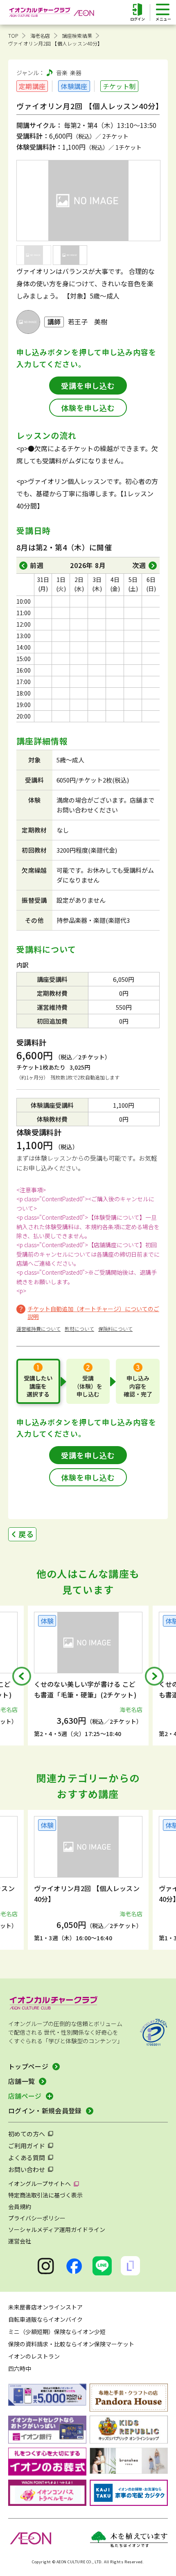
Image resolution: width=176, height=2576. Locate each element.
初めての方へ (27, 2134)
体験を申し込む (88, 408)
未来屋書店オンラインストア (45, 2307)
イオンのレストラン (34, 2356)
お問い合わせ (27, 2169)
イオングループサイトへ (39, 2184)
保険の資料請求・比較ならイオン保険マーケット (71, 2344)
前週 (37, 565)
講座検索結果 (77, 35)
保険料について (115, 1329)
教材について (79, 1329)
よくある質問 (27, 2157)
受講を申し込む (88, 386)
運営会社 (20, 2241)
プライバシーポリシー (37, 2218)
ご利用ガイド (27, 2146)
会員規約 (20, 2206)
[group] (90, 1676)
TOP (13, 35)
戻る (26, 1534)
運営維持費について (38, 1329)
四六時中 (20, 2368)
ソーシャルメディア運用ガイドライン (57, 2229)
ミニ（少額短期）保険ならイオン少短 (57, 2332)
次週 (139, 565)
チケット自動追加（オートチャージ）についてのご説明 (93, 1313)
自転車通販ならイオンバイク (45, 2319)
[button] (22, 1676)
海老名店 (40, 35)
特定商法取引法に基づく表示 (45, 2195)
